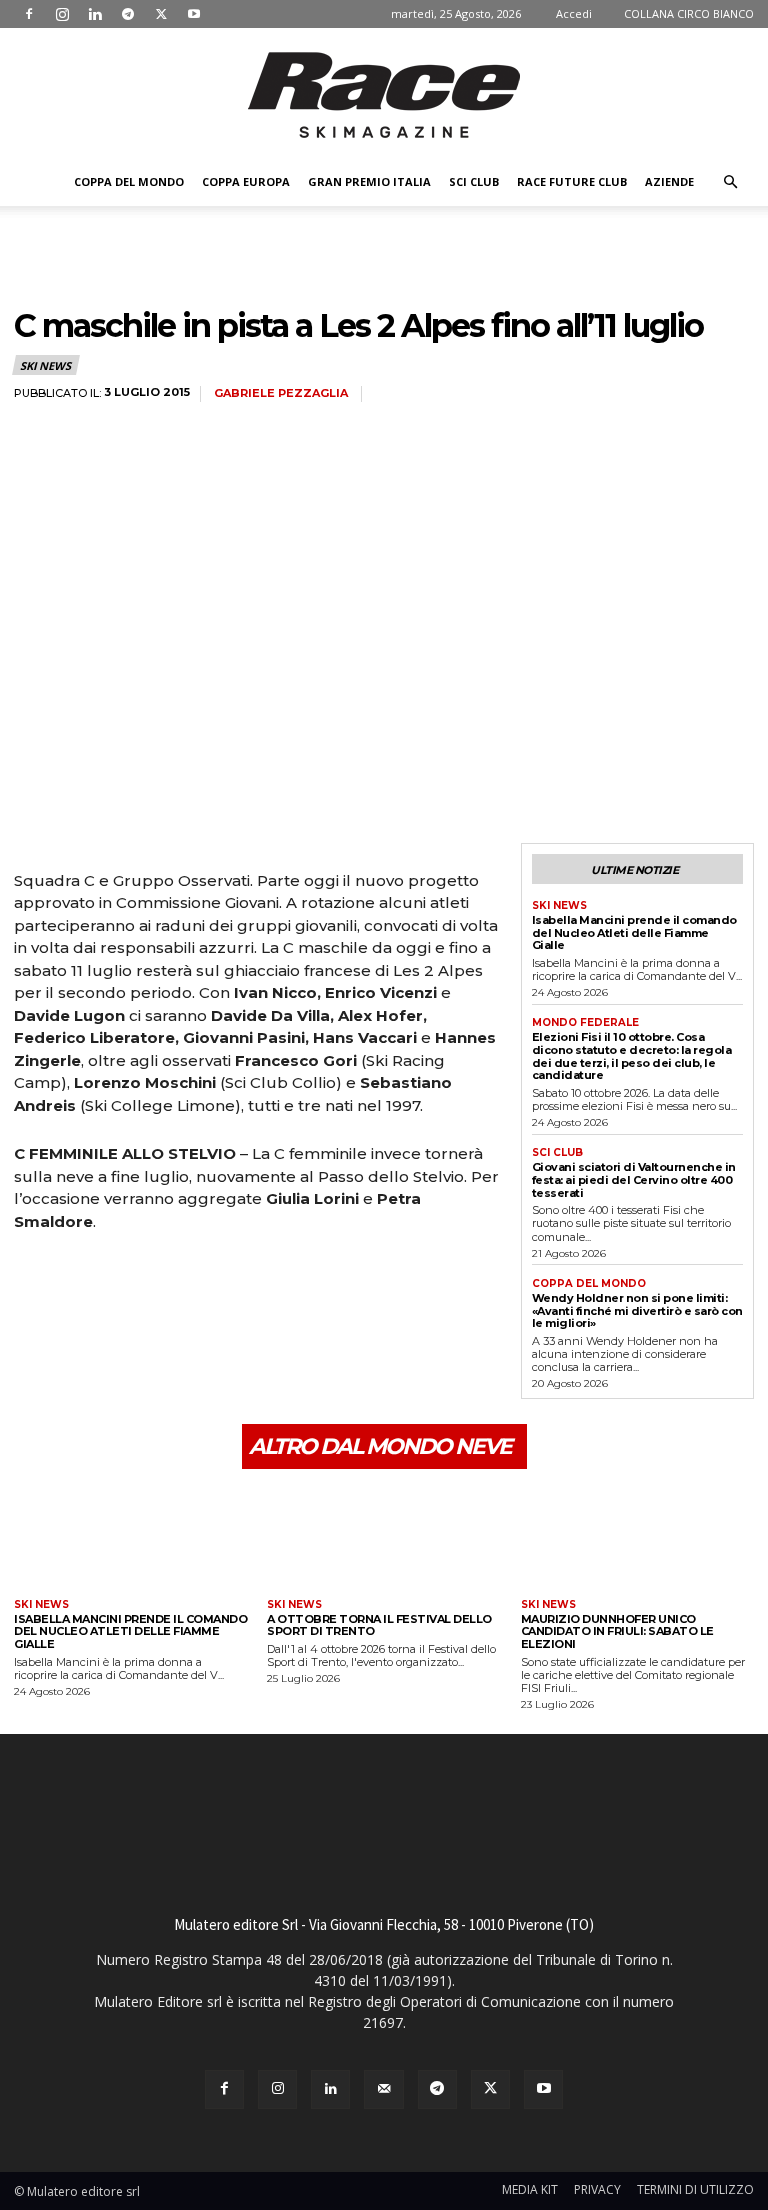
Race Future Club (572, 181)
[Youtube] (194, 14)
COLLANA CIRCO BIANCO (689, 13)
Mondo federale (585, 1023)
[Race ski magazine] (384, 95)
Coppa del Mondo (129, 181)
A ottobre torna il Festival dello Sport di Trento (379, 1625)
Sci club (474, 181)
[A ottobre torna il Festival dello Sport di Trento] (383, 1536)
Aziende (669, 181)
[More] (219, 1277)
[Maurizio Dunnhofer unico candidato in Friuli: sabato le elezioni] (637, 1536)
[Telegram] (128, 14)
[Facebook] (29, 14)
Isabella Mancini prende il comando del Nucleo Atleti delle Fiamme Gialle (634, 932)
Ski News (45, 365)
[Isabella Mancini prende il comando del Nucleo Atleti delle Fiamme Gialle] (130, 1536)
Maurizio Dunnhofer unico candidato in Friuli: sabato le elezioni (617, 1631)
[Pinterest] (126, 1277)
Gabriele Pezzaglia (281, 393)
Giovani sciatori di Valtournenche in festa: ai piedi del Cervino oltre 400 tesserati (634, 1179)
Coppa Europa (246, 181)
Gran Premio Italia (369, 181)
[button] (730, 182)
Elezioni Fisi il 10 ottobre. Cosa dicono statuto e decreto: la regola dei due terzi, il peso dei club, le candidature (632, 1056)
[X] (161, 14)
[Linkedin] (95, 14)
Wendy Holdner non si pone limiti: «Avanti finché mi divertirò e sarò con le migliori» (637, 1310)
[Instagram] (62, 14)
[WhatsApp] (172, 1277)
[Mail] (383, 2089)
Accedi (574, 13)
